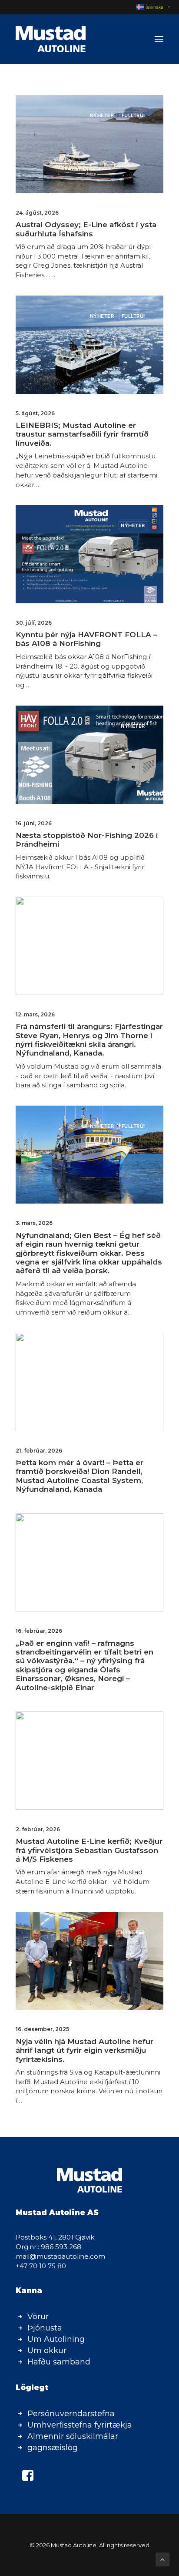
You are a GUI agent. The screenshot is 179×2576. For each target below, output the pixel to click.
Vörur (38, 2317)
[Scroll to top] (162, 2559)
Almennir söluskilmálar (73, 2436)
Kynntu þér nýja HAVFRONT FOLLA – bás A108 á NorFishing (86, 639)
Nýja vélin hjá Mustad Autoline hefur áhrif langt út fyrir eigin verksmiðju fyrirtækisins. (85, 2050)
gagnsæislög (53, 2448)
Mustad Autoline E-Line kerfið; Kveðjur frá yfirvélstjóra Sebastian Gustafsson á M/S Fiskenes (89, 1850)
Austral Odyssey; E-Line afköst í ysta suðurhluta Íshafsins (86, 229)
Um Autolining (56, 2339)
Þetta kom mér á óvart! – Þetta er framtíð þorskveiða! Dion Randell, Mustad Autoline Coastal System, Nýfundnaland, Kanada (80, 1476)
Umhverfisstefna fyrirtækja (80, 2425)
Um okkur (47, 2351)
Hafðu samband (59, 2362)
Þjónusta (45, 2328)
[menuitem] (149, 7)
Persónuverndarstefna (71, 2414)
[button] (159, 39)
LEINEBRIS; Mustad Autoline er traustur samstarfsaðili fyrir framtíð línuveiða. (82, 434)
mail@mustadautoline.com (60, 2256)
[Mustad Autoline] (51, 39)
